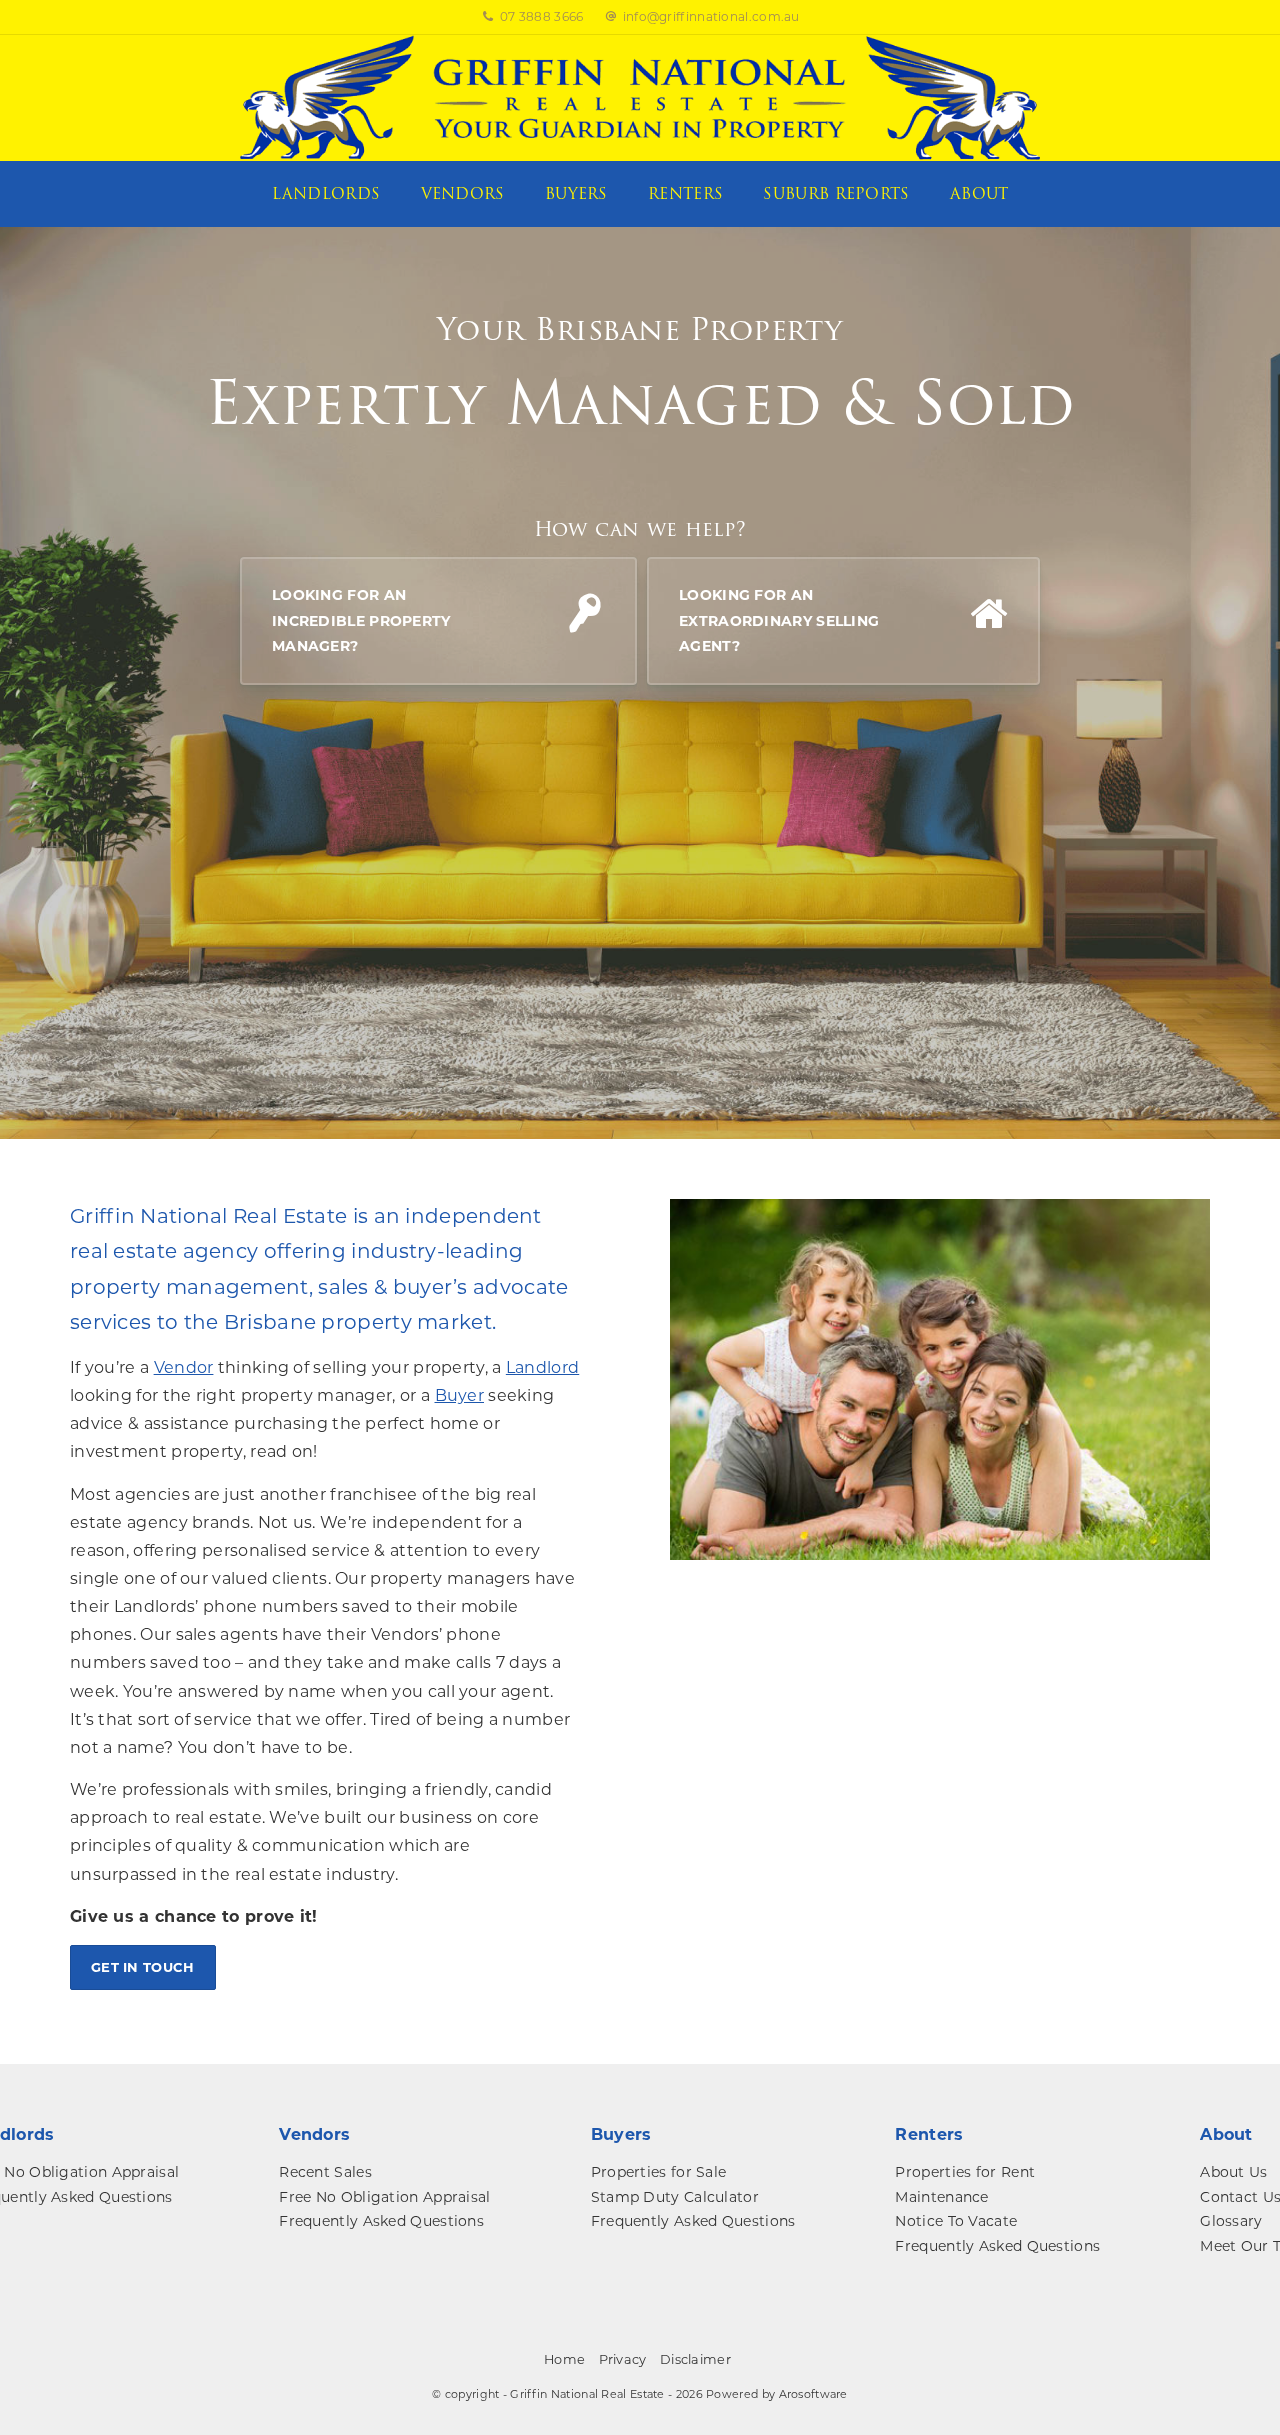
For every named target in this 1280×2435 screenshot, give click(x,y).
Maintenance (941, 2197)
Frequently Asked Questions (381, 2221)
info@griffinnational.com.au (711, 16)
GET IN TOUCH (143, 1967)
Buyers (576, 194)
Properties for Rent (965, 2172)
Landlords (326, 194)
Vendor (184, 1367)
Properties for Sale (659, 2172)
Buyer (460, 1395)
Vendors (463, 194)
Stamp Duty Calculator (675, 2197)
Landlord (542, 1367)
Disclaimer (695, 2359)
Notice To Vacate (956, 2221)
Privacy (623, 2359)
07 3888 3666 (542, 16)
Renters (685, 194)
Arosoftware (813, 2394)
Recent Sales (325, 2172)
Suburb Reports (836, 194)
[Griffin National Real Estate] (640, 96)
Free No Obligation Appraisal (384, 2197)
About (979, 194)
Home (564, 2359)
